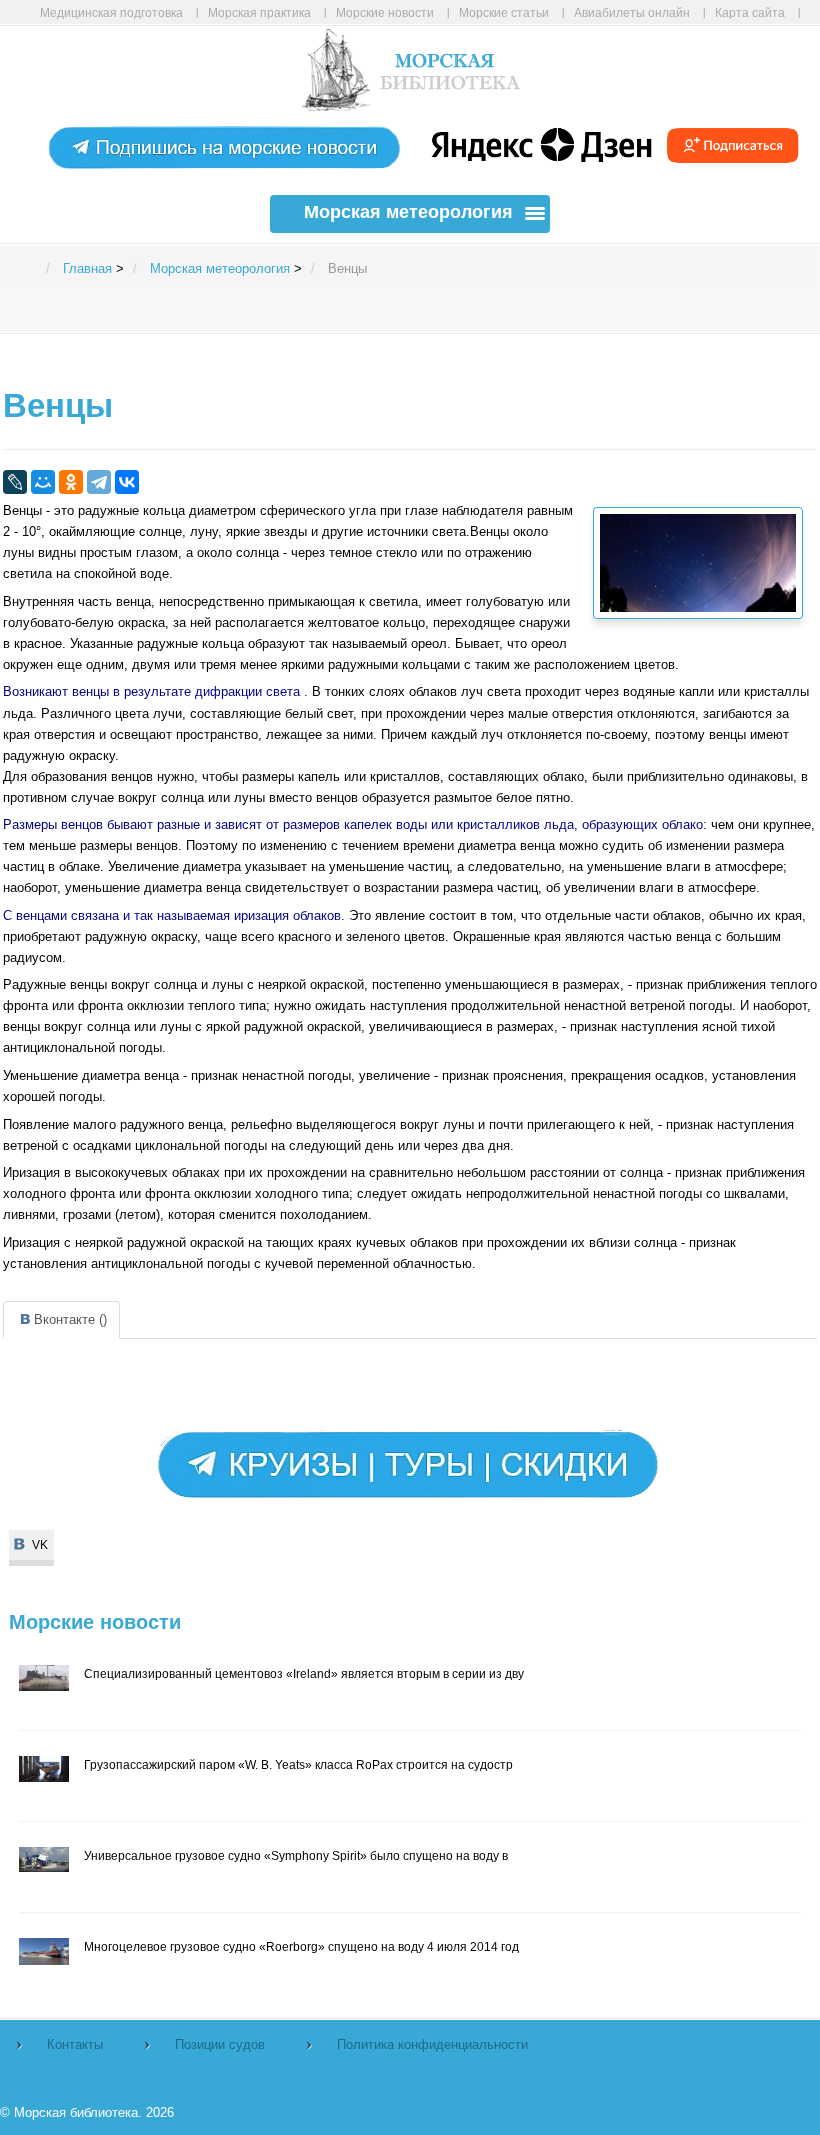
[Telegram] (99, 482)
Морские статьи (504, 12)
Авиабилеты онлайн (632, 12)
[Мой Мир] (43, 482)
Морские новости (385, 12)
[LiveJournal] (15, 482)
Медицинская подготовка (111, 12)
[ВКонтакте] (127, 482)
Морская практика (259, 12)
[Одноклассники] (71, 482)
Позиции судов (220, 2044)
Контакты (75, 2044)
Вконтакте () (70, 1319)
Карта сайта (750, 12)
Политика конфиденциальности (432, 2044)
